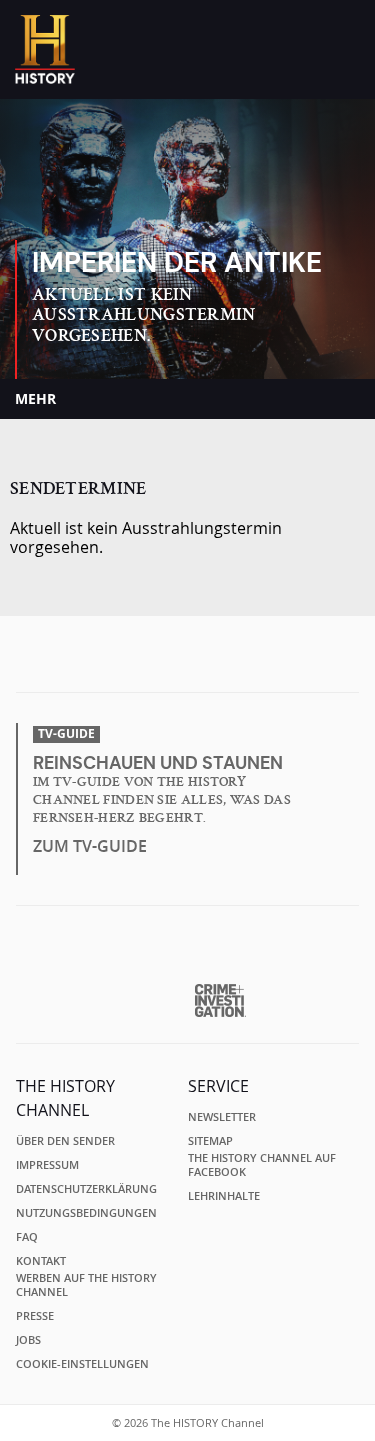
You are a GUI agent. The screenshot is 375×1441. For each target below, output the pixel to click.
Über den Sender (65, 1141)
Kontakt (41, 1261)
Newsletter (222, 1117)
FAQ (27, 1237)
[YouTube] (229, 660)
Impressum (47, 1165)
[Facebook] (151, 660)
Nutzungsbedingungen (86, 1213)
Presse (35, 1316)
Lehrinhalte (224, 1196)
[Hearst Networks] (187, 952)
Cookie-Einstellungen (82, 1364)
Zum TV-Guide (90, 846)
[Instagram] (190, 660)
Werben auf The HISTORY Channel (86, 1285)
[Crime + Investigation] (220, 1001)
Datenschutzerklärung (86, 1189)
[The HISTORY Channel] (45, 49)
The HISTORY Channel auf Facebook (262, 1165)
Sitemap (210, 1141)
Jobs (28, 1340)
